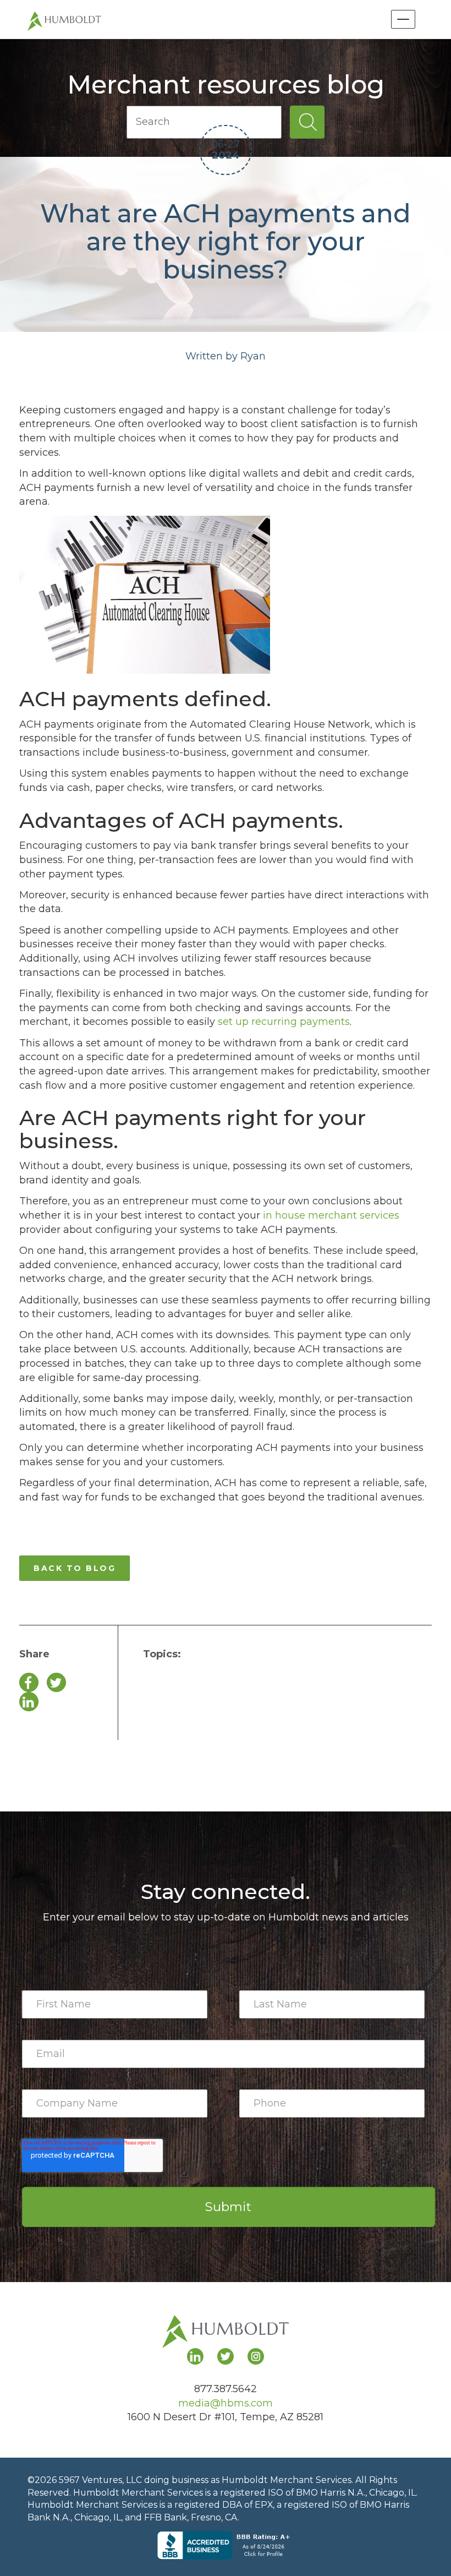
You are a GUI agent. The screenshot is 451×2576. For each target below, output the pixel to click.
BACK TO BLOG (75, 1568)
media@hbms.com (226, 2403)
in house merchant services (331, 1215)
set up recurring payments (284, 1022)
